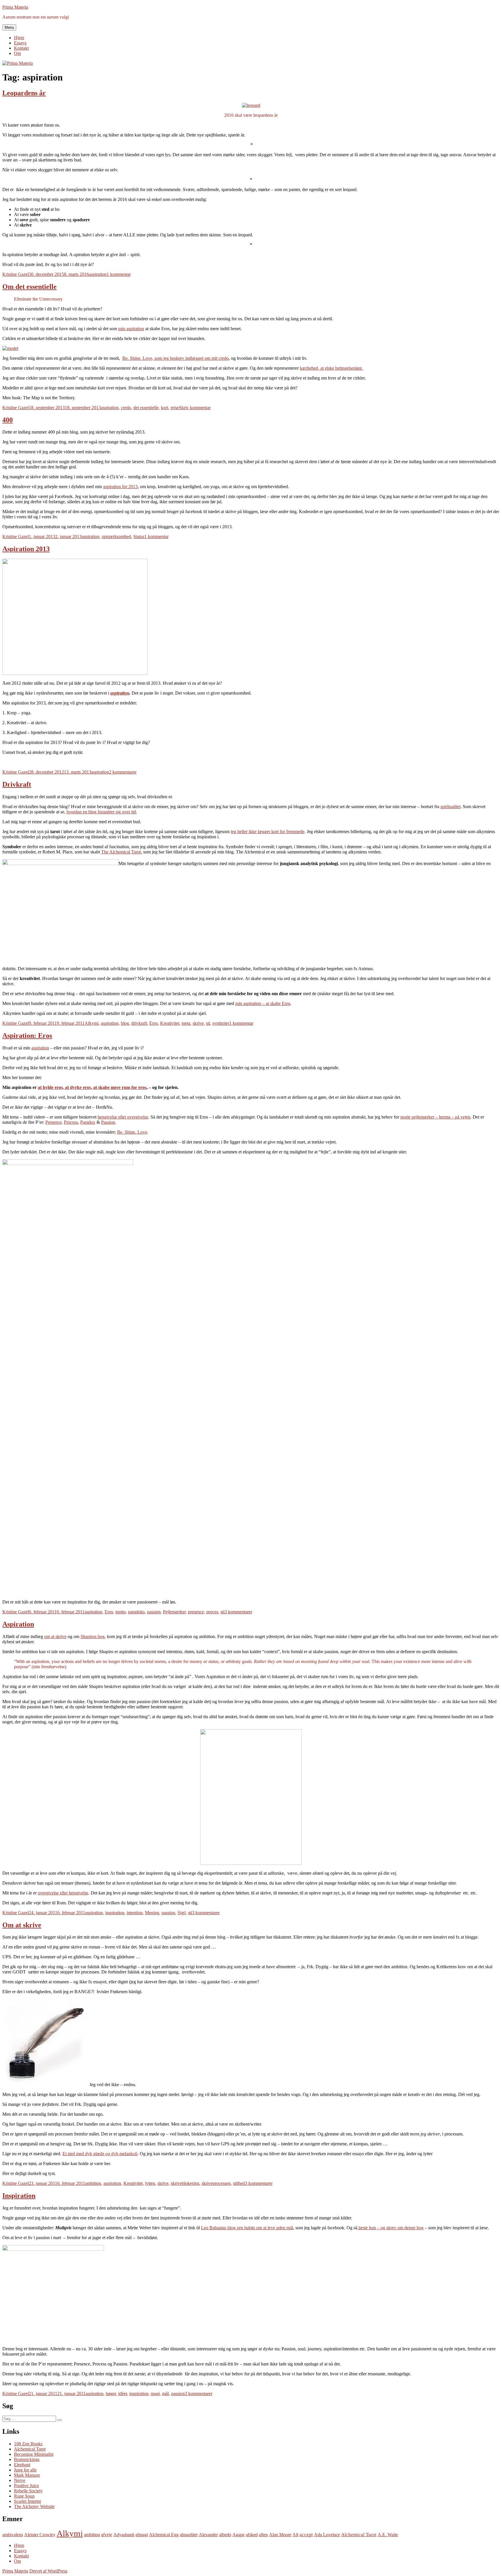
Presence (53, 1122)
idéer (123, 2393)
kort (165, 408)
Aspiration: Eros (27, 1036)
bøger (111, 2393)
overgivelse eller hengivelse (63, 1893)
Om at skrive (22, 1925)
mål (165, 2393)
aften (263, 2535)
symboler (221, 1023)
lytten (150, 2183)
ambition (93, 2183)
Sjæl (182, 1913)
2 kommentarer (123, 772)
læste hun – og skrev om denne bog (390, 2228)
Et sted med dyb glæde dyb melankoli (100, 2154)
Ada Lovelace (327, 2535)
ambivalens (13, 2535)
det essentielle (146, 408)
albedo (225, 2535)
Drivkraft (17, 784)
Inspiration (19, 2196)
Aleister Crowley (40, 2535)
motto (121, 1612)
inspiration (115, 1913)
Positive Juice (26, 2486)
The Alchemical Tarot (121, 852)
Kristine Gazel (16, 274)
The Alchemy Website (34, 2506)
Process (71, 1122)
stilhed (239, 2183)
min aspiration (131, 329)
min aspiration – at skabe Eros (263, 1003)
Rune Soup (24, 2496)
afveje (107, 2535)
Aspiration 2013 (26, 549)
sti (208, 1023)
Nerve (20, 2480)
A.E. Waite (388, 2535)
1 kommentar (119, 274)
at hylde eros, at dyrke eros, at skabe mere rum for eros (92, 1087)
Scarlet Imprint (27, 2501)
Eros (154, 1023)
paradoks (136, 1612)
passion (154, 1612)
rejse (175, 408)
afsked (252, 2535)
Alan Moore (280, 2535)
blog (125, 1023)
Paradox (88, 1122)
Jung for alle (25, 2470)
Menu (9, 27)
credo (126, 408)
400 (8, 420)
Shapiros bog (93, 1636)
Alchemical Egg (164, 2535)
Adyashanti (124, 2535)
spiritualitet (450, 807)
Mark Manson (27, 2475)
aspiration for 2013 (120, 487)
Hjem (19, 38)
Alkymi (92, 1023)
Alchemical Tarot (30, 2449)
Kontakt (21, 48)
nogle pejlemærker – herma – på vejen (435, 1117)
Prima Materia (15, 7)
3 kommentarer (238, 1612)
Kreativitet (170, 1023)
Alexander (208, 2535)
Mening (152, 1913)
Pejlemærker (174, 1612)
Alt (295, 2535)
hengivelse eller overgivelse (123, 1117)
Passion (108, 1122)
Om (17, 53)
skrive (198, 1023)
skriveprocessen (216, 2183)
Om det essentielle (29, 287)
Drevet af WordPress (48, 2571)
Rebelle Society (28, 2491)
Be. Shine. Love (132, 1132)
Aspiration (18, 1624)
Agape (239, 2535)
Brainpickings (27, 2459)
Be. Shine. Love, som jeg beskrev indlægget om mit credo (175, 358)
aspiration (98, 274)
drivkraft (139, 1023)
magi (155, 2393)
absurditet (189, 2535)
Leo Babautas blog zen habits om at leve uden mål (247, 2228)
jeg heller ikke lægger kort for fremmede (268, 832)
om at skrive (55, 1636)
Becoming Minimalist (34, 2454)
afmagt (142, 2535)
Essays (20, 43)
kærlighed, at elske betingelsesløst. (331, 368)
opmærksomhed (116, 536)
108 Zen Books (28, 2444)
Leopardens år (24, 93)
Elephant (22, 2465)
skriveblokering (185, 2183)
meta (186, 1023)
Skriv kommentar (195, 408)
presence (196, 1612)
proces (212, 1612)
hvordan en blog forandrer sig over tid (101, 812)
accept (306, 2535)
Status (139, 536)
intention (135, 1913)
